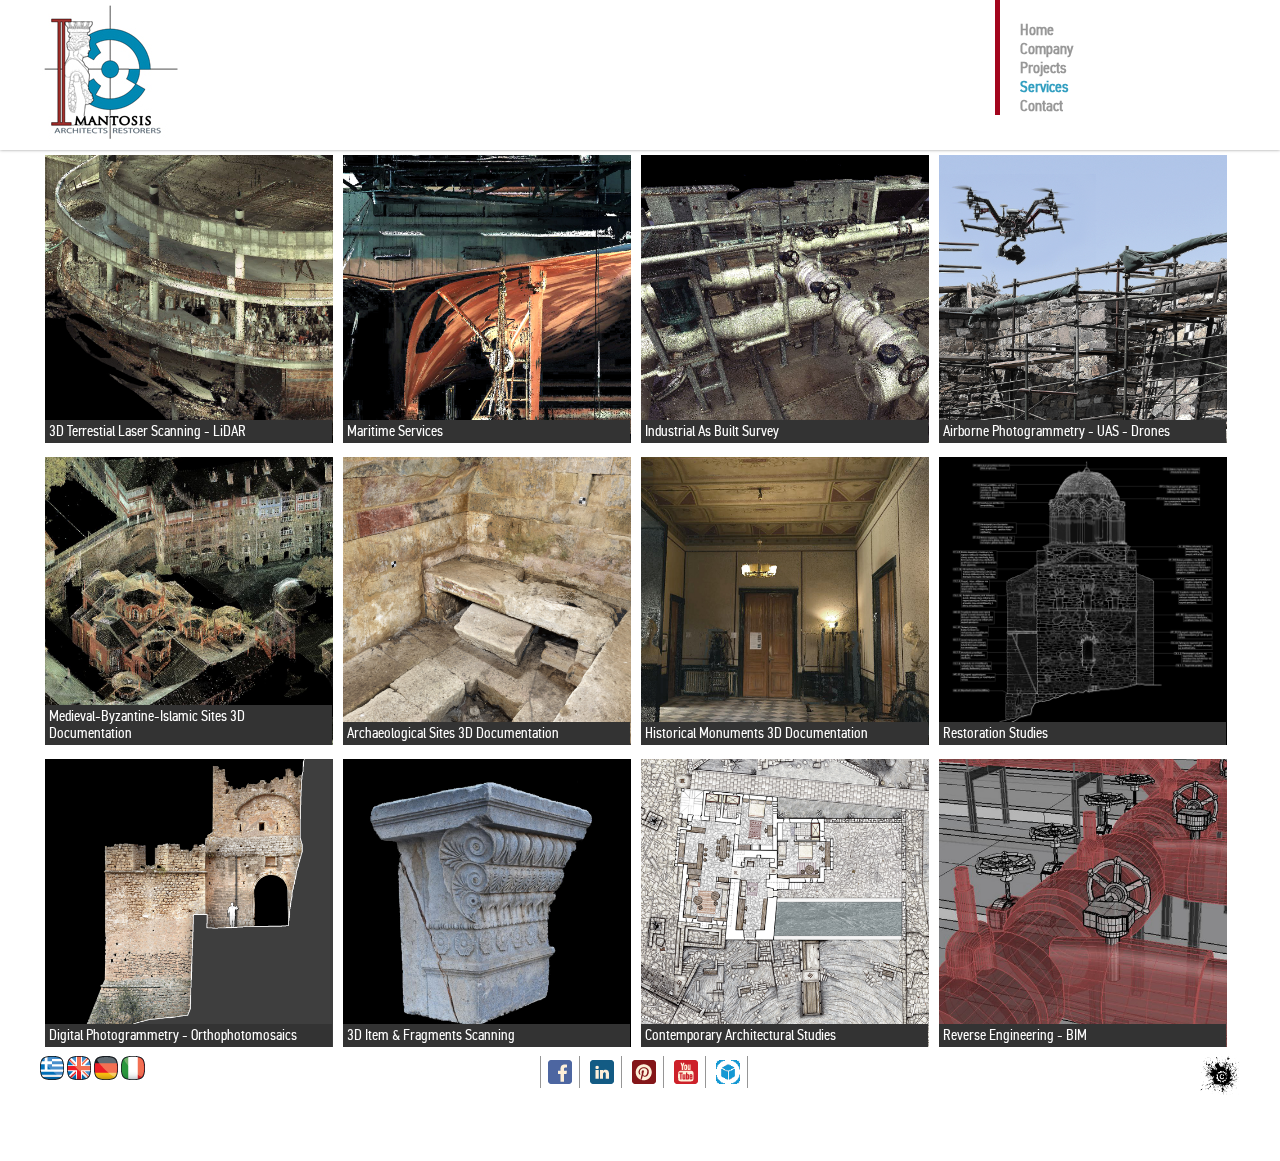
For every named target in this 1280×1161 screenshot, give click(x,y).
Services (1044, 86)
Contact (1041, 105)
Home (1037, 29)
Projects (1043, 67)
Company (1046, 48)
